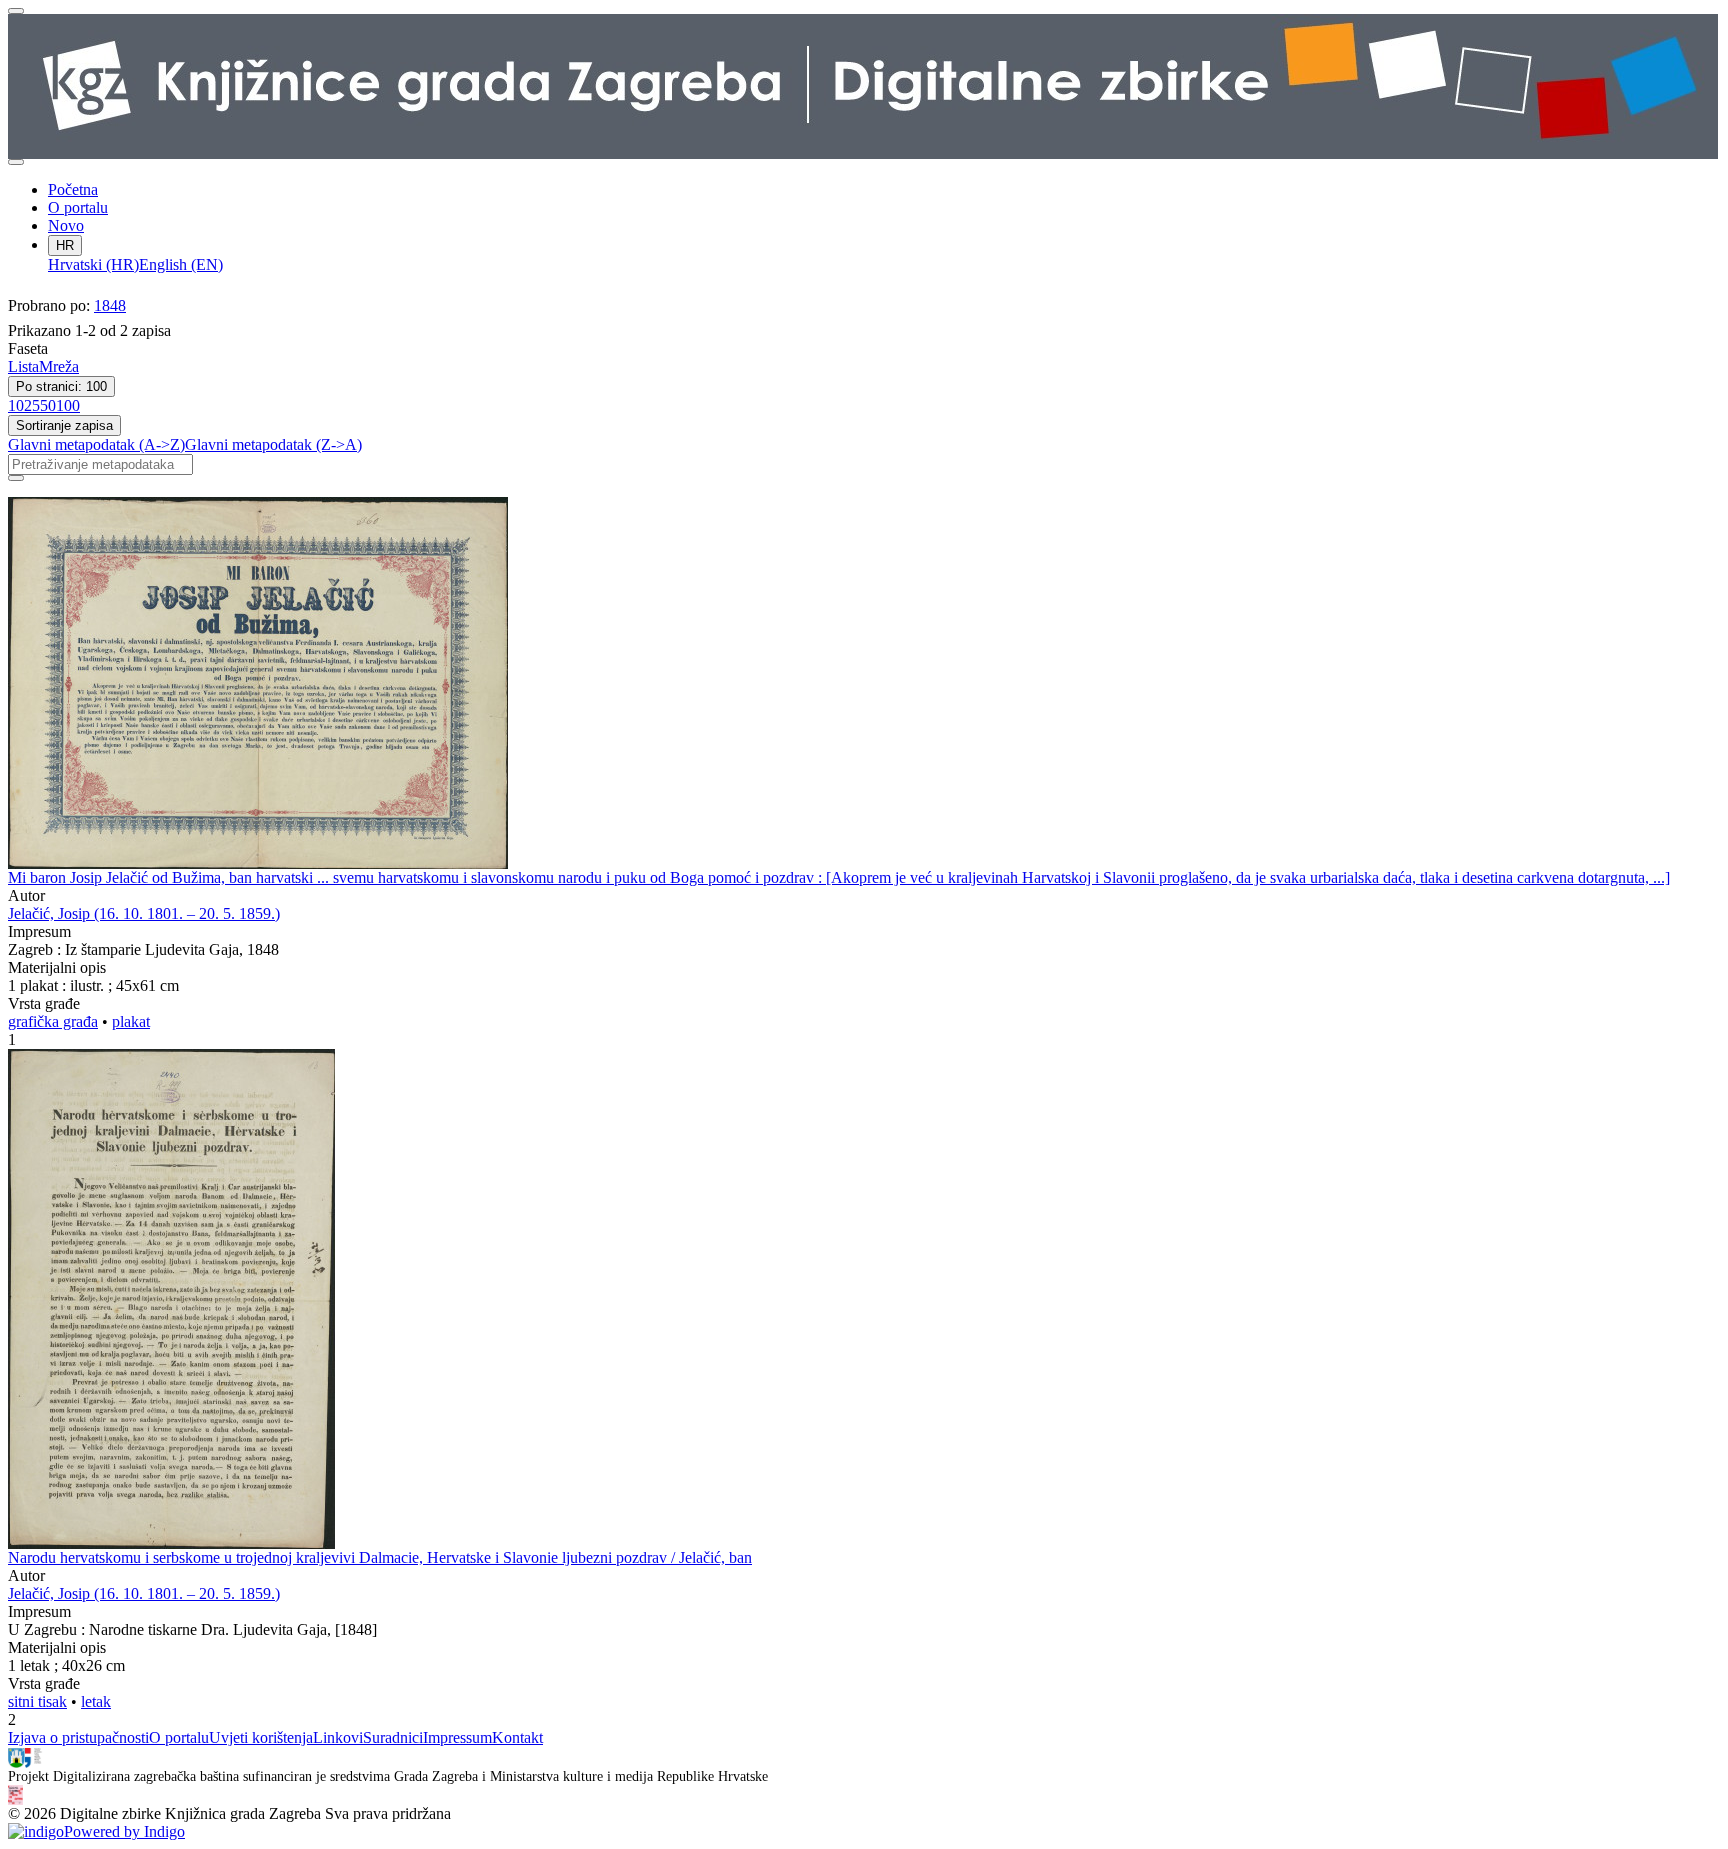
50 (48, 405)
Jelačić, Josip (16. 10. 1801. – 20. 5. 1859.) (144, 913)
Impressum (457, 1737)
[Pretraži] (16, 478)
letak (96, 1701)
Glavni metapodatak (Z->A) (273, 444)
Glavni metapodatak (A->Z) (96, 444)
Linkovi (338, 1737)
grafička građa (53, 1021)
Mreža (59, 366)
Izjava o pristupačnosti (78, 1737)
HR (65, 245)
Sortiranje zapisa (64, 425)
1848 (110, 305)
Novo (66, 225)
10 (16, 405)
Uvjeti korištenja (261, 1737)
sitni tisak (37, 1701)
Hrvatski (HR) (93, 264)
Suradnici (393, 1737)
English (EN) (181, 264)
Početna (73, 189)
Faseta (28, 348)
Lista (23, 366)
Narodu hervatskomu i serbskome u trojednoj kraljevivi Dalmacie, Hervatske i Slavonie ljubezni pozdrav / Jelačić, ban (380, 1557)
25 (32, 405)
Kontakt (517, 1737)
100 (68, 405)
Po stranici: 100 (61, 386)
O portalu (78, 207)
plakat (131, 1021)
